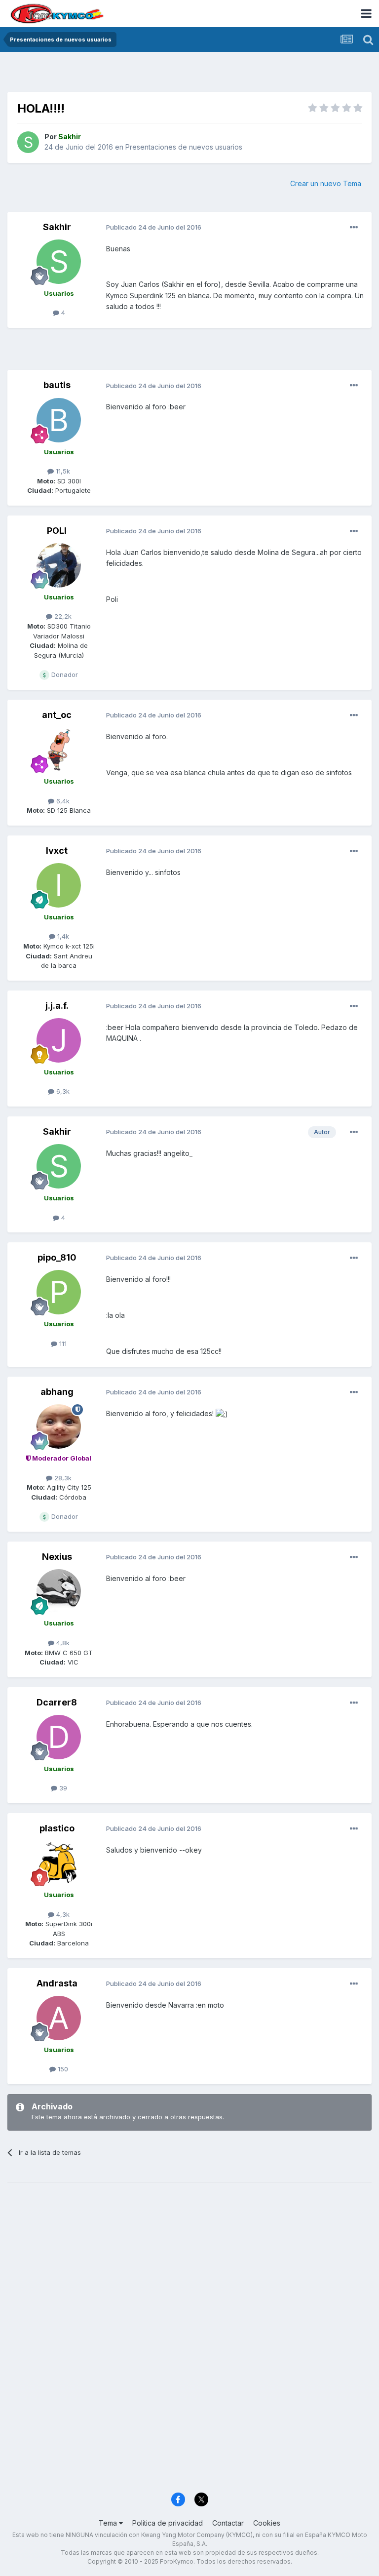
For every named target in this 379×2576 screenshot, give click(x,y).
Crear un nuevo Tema (326, 183)
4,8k (62, 1643)
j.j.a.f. (57, 1006)
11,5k (62, 471)
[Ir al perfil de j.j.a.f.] (59, 1040)
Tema (109, 2523)
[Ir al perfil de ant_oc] (59, 750)
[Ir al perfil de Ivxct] (59, 885)
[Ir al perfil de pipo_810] (59, 1292)
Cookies (267, 2523)
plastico (57, 1828)
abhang (57, 1392)
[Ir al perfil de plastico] (59, 1863)
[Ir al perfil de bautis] (59, 420)
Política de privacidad (168, 2523)
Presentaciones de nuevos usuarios (184, 147)
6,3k (62, 1091)
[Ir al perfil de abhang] (59, 1427)
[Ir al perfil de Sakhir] (28, 142)
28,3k (62, 1478)
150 (62, 2069)
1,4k (62, 936)
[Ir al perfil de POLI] (59, 565)
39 (62, 1788)
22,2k (62, 616)
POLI (57, 531)
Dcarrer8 (57, 1702)
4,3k (62, 1914)
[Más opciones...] (354, 228)
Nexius (57, 1557)
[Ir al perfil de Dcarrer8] (59, 1737)
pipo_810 (57, 1257)
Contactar (228, 2523)
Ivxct (57, 851)
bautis (57, 385)
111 (62, 1344)
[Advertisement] (189, 74)
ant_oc (57, 715)
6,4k (62, 801)
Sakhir (57, 227)
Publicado (154, 227)
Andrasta (57, 1983)
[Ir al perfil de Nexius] (59, 1591)
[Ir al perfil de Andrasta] (59, 2018)
